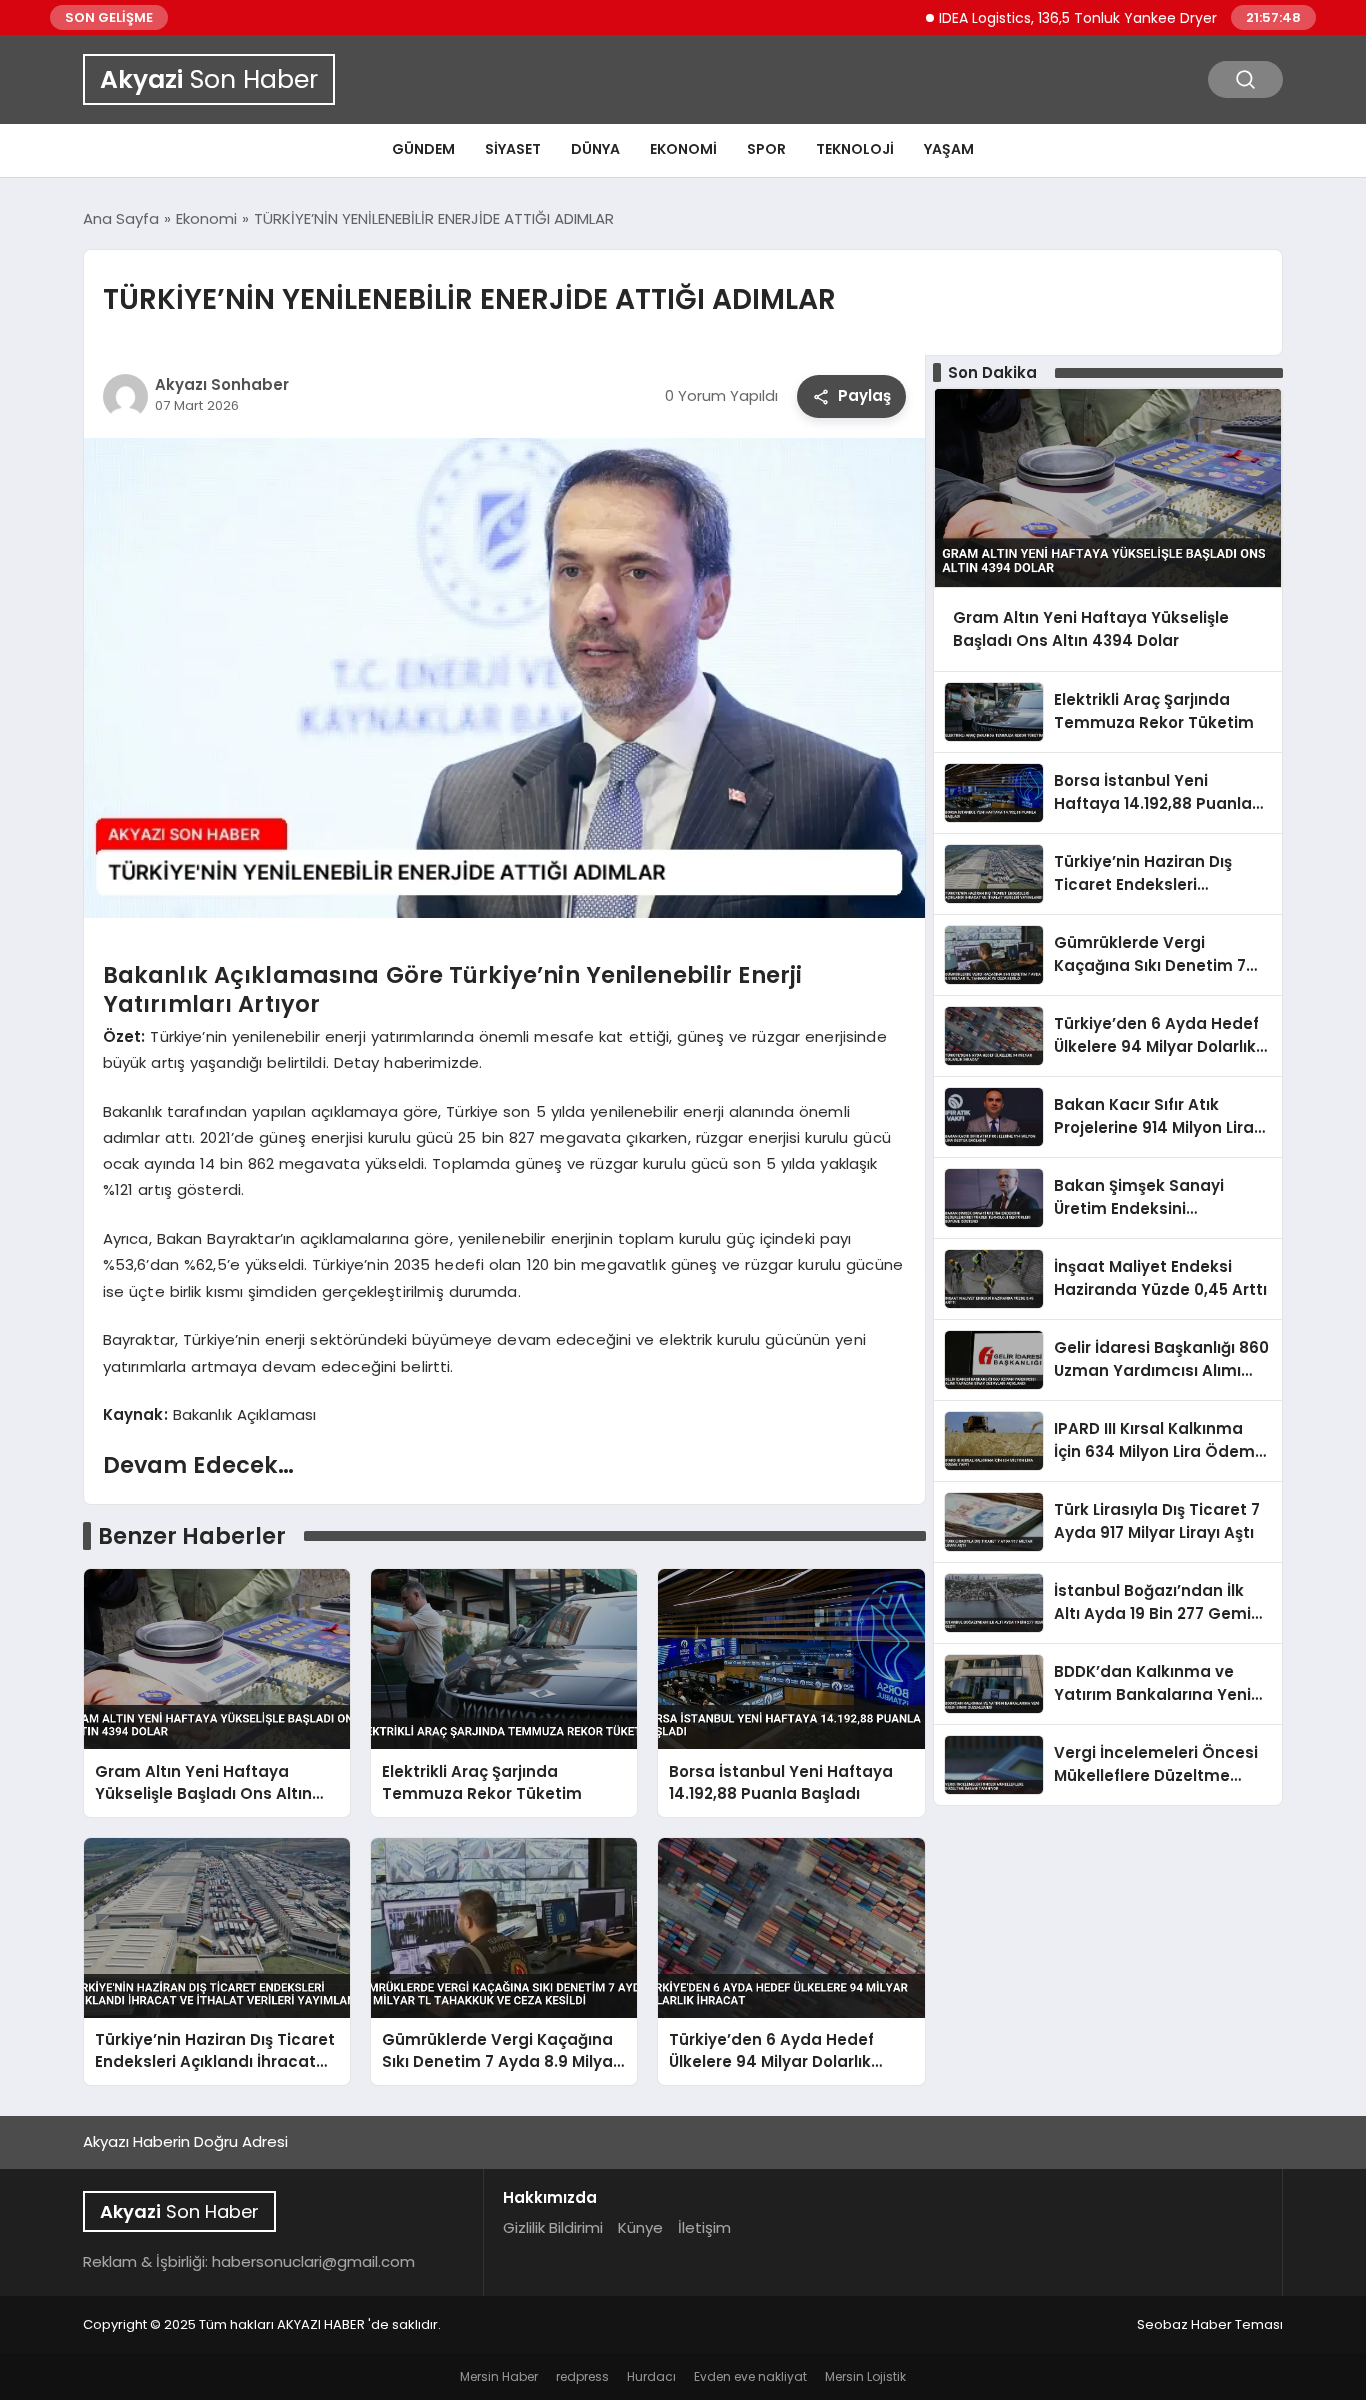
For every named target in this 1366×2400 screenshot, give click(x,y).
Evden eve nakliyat (750, 2376)
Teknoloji (855, 149)
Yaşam (949, 149)
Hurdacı (651, 2376)
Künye (640, 2227)
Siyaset (513, 149)
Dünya (595, 149)
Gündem (423, 149)
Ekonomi (683, 149)
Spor (766, 149)
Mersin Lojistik (865, 2376)
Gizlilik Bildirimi (553, 2227)
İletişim (704, 2227)
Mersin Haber (499, 2376)
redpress (582, 2376)
